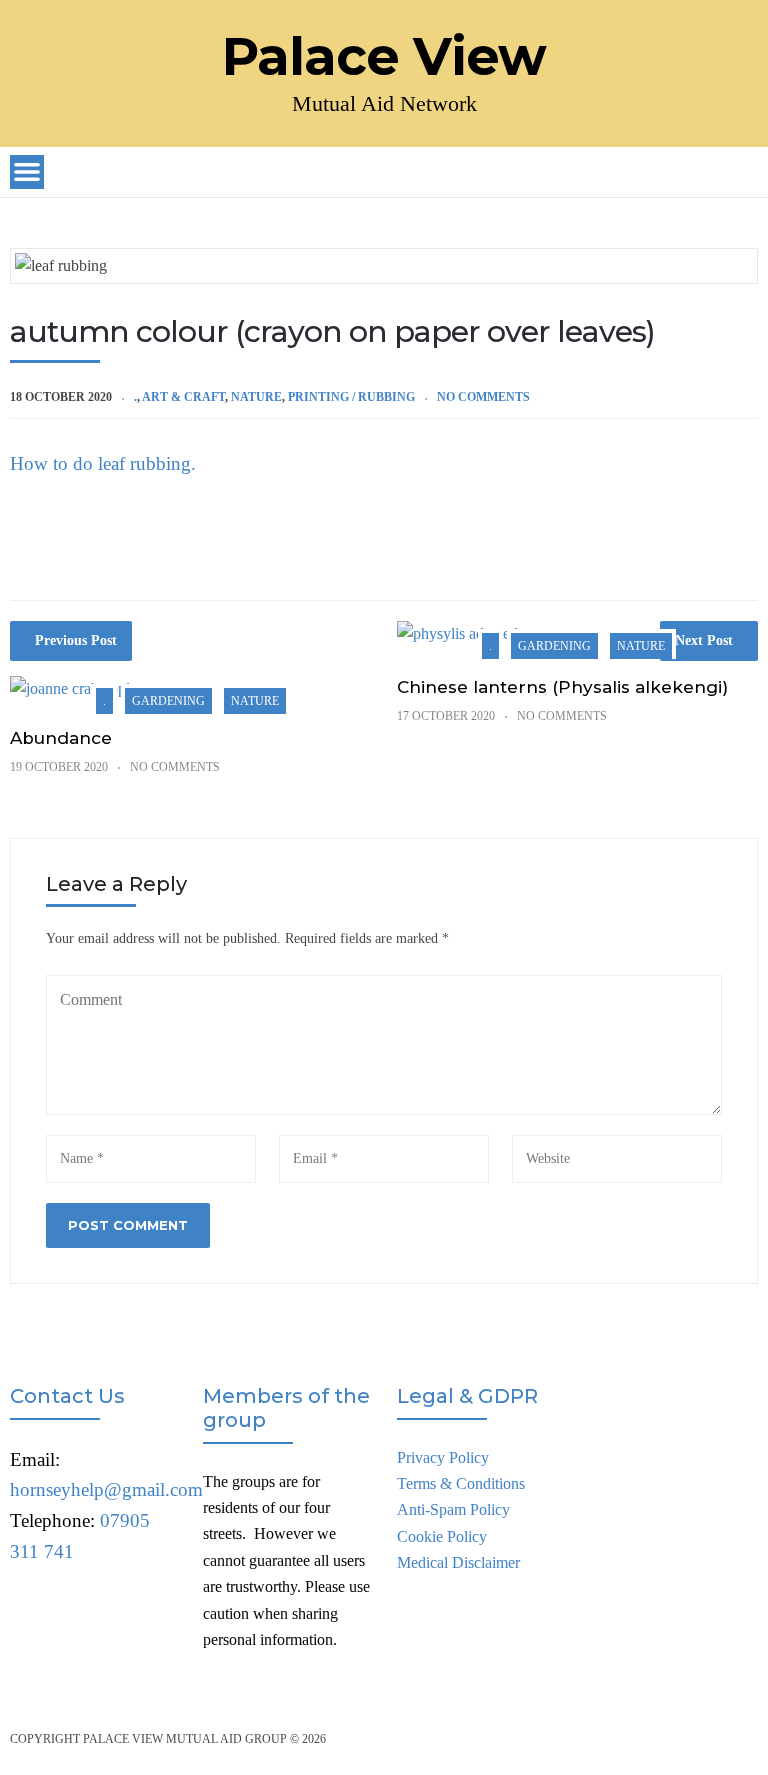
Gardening (168, 701)
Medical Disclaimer (458, 1562)
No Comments (483, 397)
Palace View (384, 57)
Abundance (61, 738)
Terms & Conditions (461, 1483)
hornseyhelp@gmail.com (106, 1489)
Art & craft (183, 397)
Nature (256, 397)
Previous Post (76, 640)
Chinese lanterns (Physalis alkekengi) (562, 687)
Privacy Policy (443, 1457)
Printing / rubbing (351, 397)
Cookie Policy (442, 1536)
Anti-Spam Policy (453, 1509)
